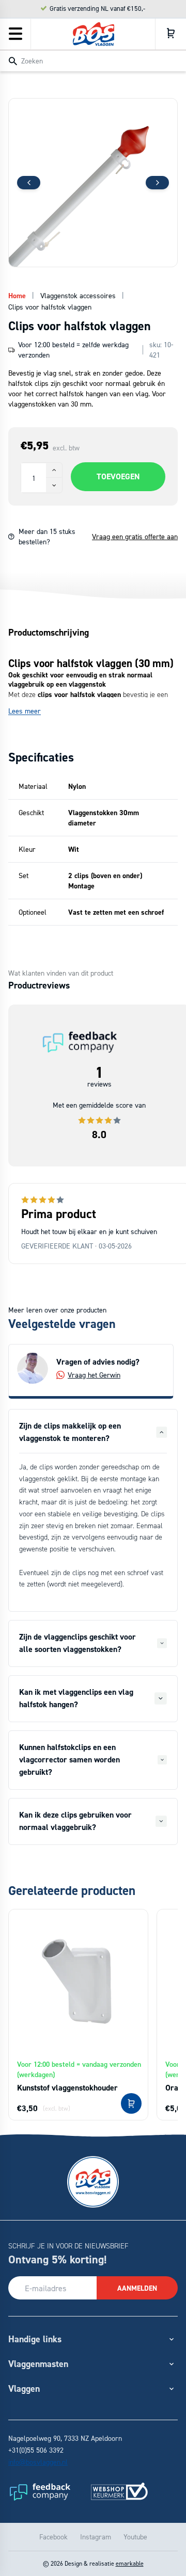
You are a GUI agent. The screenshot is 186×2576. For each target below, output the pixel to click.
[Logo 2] (119, 2491)
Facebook (53, 2537)
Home (17, 296)
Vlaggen (24, 2388)
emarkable (130, 2563)
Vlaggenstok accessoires (78, 295)
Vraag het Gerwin (94, 1375)
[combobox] (93, 60)
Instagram (96, 2537)
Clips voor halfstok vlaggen (50, 307)
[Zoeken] (13, 61)
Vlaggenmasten (38, 2364)
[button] (157, 183)
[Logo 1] (39, 2491)
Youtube (135, 2537)
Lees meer (25, 711)
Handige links (35, 2339)
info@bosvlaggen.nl (38, 2462)
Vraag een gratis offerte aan (135, 536)
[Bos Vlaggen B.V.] (94, 34)
